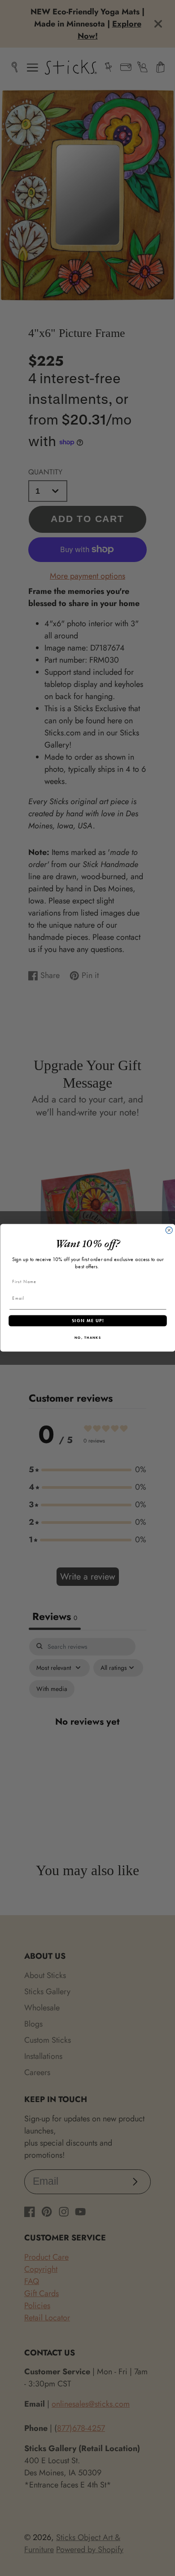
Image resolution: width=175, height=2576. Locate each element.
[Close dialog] (169, 1230)
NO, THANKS (87, 1338)
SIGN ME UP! (87, 1321)
